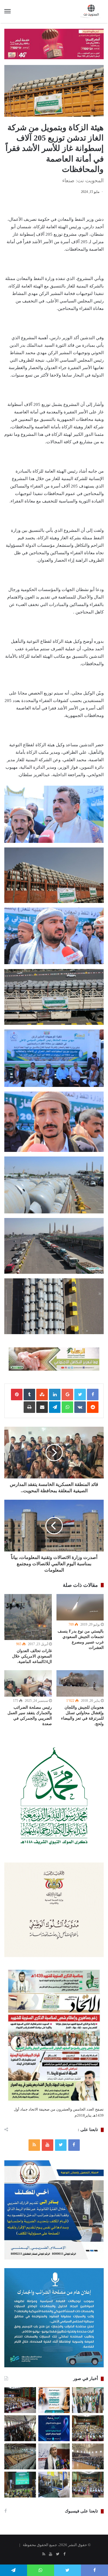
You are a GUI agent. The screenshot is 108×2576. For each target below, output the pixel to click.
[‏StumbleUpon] (42, 1395)
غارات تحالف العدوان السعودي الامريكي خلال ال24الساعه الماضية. (32, 1656)
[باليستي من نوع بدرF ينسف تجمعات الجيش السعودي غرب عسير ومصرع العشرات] (80, 1607)
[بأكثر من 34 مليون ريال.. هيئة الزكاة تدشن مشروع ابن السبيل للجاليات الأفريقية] (54, 2485)
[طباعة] (29, 1407)
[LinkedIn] (55, 1395)
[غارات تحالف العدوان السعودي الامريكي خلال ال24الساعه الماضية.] (28, 1617)
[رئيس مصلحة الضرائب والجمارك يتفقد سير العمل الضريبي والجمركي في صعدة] (28, 1684)
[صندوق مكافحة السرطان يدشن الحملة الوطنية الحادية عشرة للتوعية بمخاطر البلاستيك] (54, 2400)
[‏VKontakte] (80, 1407)
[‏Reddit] (93, 1407)
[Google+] (67, 1395)
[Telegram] (55, 1407)
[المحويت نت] (92, 11)
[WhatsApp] (67, 1407)
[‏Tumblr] (29, 1395)
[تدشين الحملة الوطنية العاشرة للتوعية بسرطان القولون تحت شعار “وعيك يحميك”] (54, 2428)
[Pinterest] (17, 1395)
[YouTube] (48, 2145)
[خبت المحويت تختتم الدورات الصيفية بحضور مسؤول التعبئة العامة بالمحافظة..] (20, 2428)
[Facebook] (74, 2145)
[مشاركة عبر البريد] (42, 1407)
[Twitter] (61, 2145)
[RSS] (34, 2145)
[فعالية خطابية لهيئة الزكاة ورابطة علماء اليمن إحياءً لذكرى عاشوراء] (20, 2400)
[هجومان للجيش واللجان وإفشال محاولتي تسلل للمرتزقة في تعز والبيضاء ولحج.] (80, 1683)
